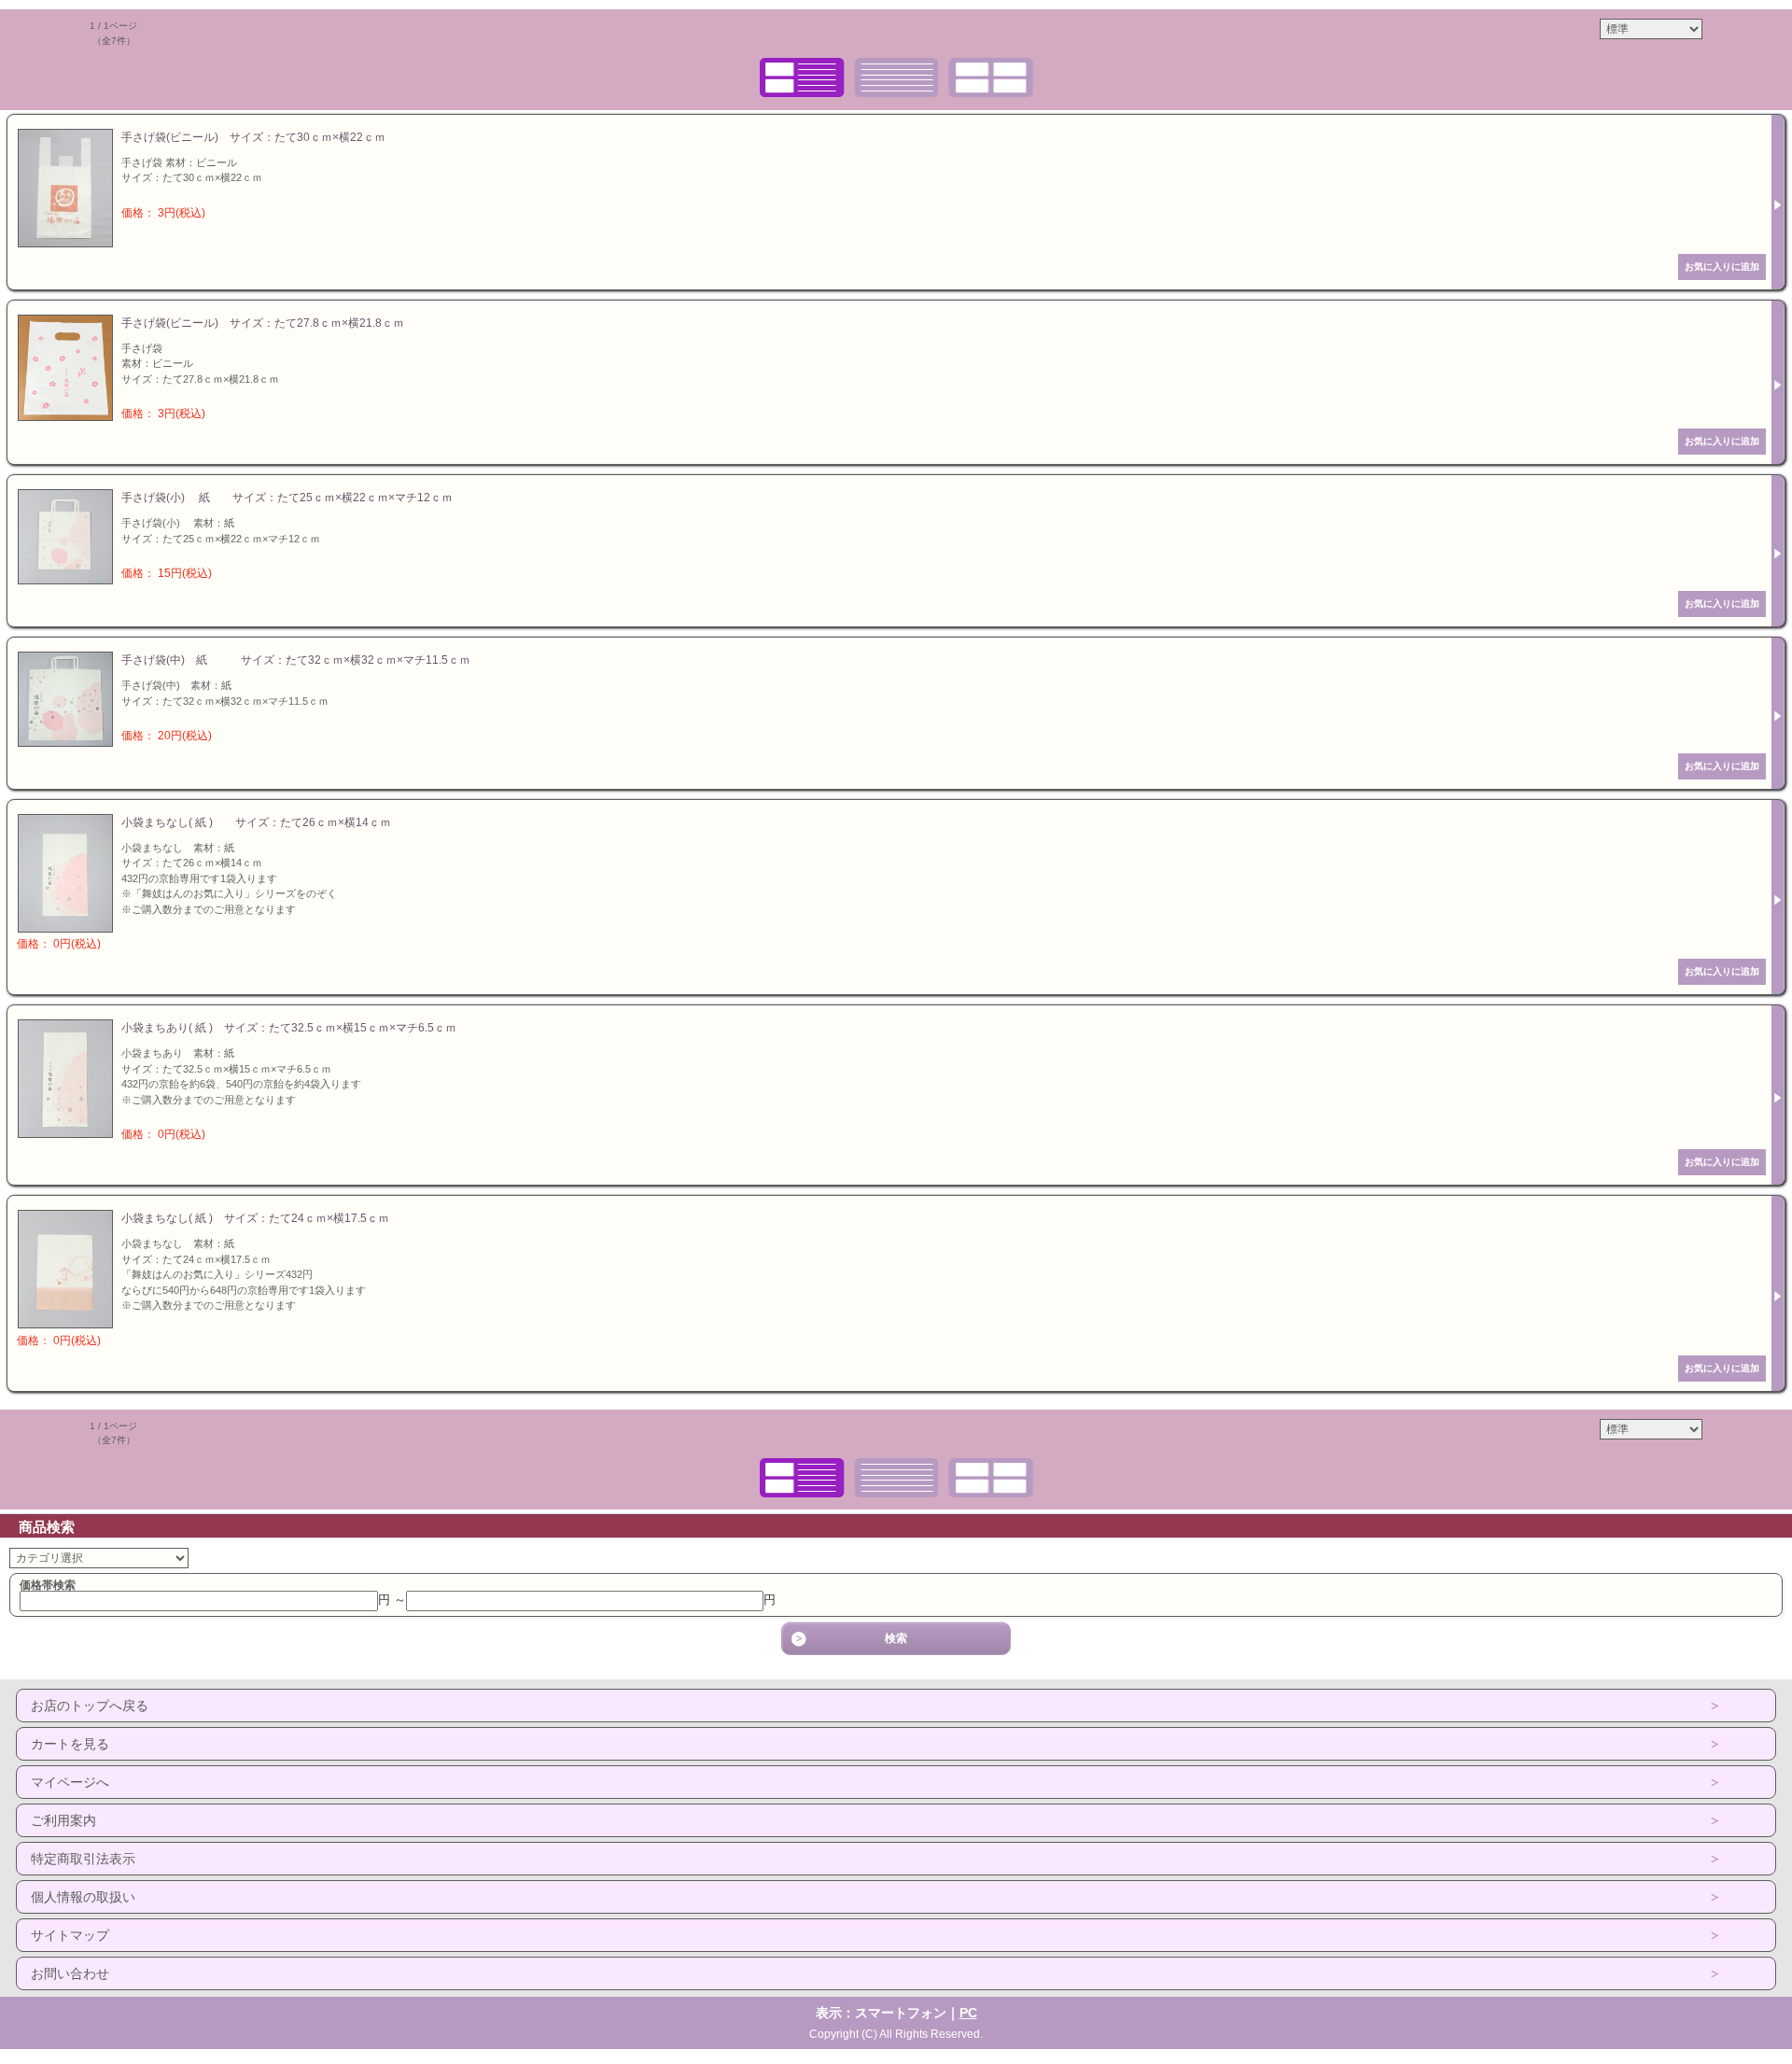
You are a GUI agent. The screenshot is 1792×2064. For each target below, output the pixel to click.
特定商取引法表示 (83, 1859)
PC (968, 2013)
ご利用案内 (63, 1820)
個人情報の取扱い (83, 1897)
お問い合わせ (70, 1973)
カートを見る (70, 1744)
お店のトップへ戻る (90, 1706)
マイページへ (70, 1782)
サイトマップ (70, 1935)
